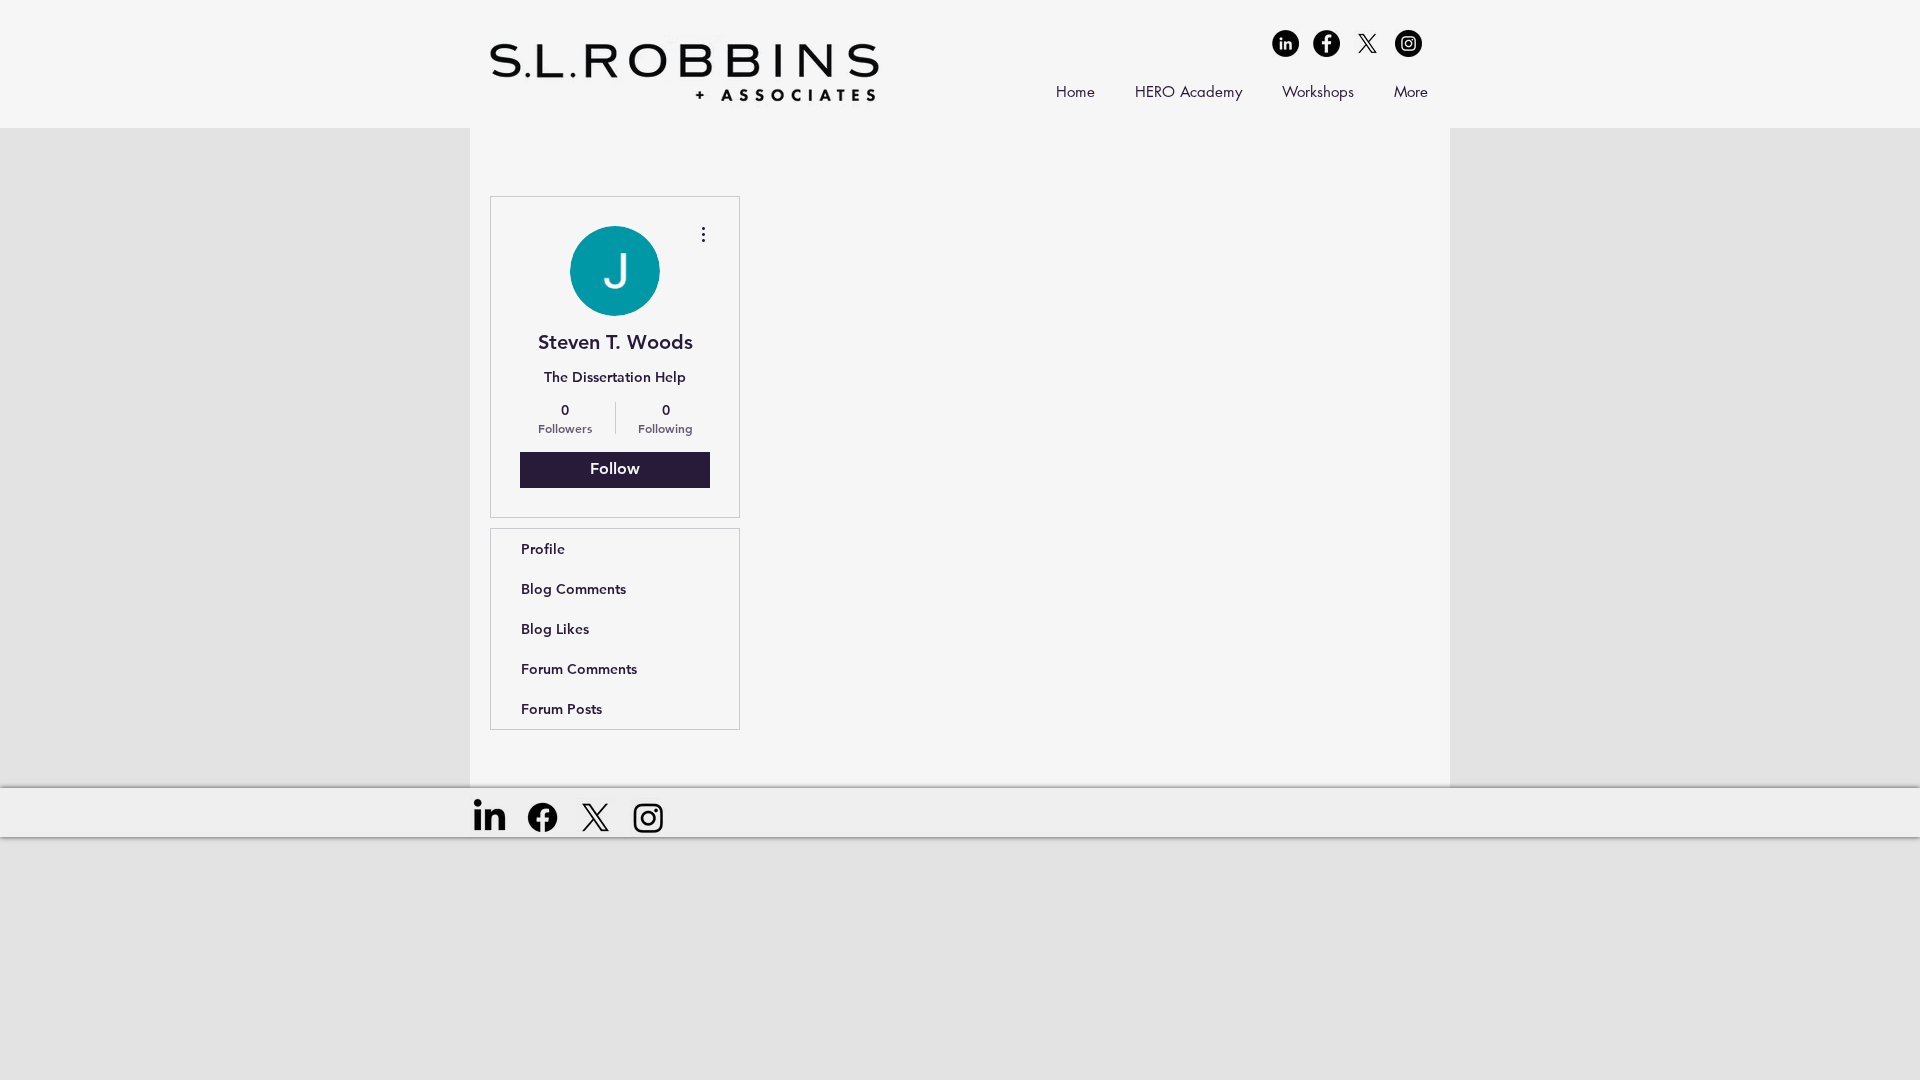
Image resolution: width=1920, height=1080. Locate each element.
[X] (1367, 43)
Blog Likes (555, 629)
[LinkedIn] (489, 817)
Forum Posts (561, 709)
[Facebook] (542, 817)
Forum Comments (579, 669)
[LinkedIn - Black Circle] (1285, 43)
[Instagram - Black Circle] (1408, 43)
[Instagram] (648, 817)
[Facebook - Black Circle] (1326, 43)
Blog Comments (573, 589)
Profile (543, 549)
